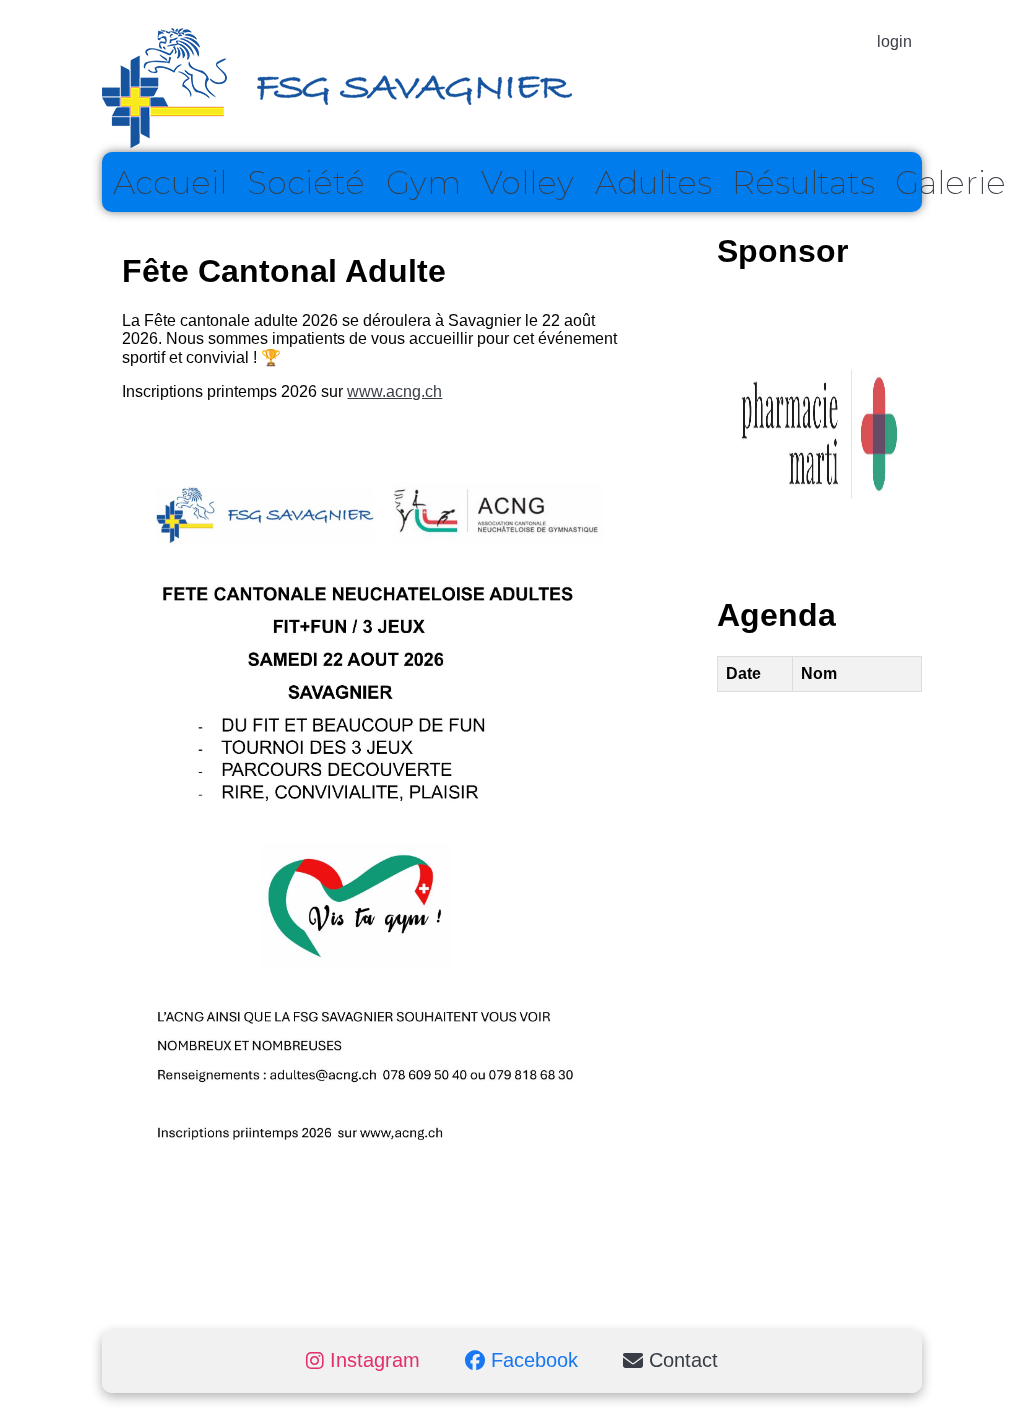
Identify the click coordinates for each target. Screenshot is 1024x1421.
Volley (527, 182)
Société (306, 182)
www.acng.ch (394, 391)
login (894, 41)
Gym (423, 182)
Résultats (803, 182)
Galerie (950, 182)
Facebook (531, 1361)
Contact (680, 1361)
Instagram (372, 1361)
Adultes (653, 182)
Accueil (170, 182)
